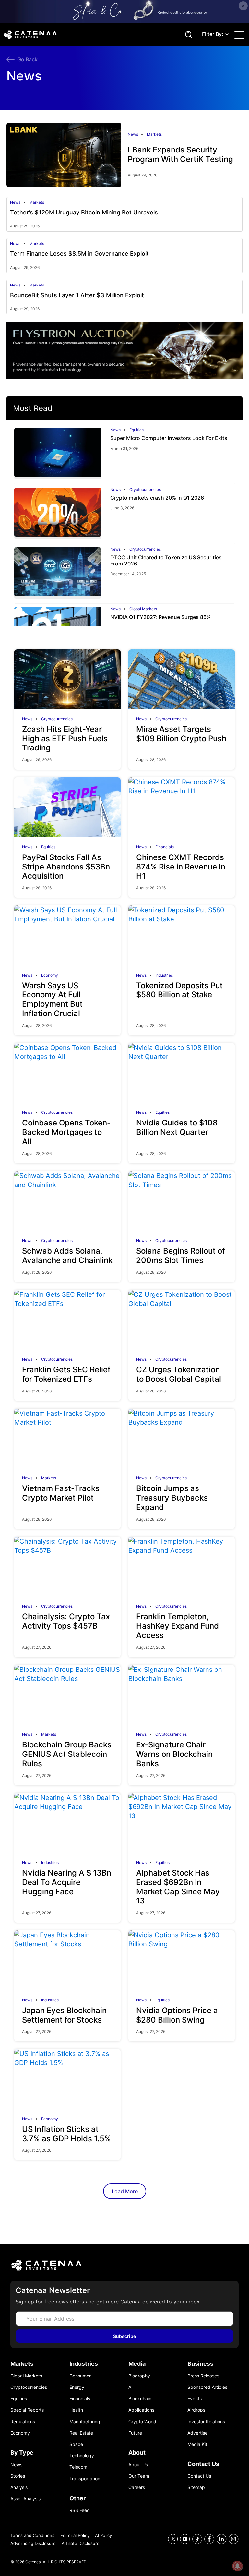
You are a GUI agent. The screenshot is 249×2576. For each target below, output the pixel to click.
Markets (154, 134)
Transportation (85, 2479)
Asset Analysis (25, 2499)
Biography (139, 2376)
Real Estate (81, 2433)
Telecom (78, 2467)
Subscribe (124, 2336)
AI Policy (103, 2535)
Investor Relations (206, 2421)
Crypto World (142, 2421)
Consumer (80, 2376)
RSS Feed (80, 2510)
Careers (137, 2487)
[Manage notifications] (237, 2566)
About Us (138, 2465)
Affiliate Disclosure (81, 2543)
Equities (136, 430)
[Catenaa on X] (173, 2539)
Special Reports (27, 2410)
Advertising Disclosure (33, 2543)
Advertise (197, 2433)
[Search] (187, 35)
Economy (50, 975)
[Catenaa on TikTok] (197, 2539)
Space (76, 2444)
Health (76, 2410)
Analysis (19, 2487)
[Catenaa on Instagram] (234, 2539)
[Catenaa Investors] (124, 2265)
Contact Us (199, 2476)
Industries (164, 975)
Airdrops (196, 2410)
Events (195, 2398)
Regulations (23, 2421)
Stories (18, 2476)
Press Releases (203, 2376)
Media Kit (197, 2444)
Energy (77, 2387)
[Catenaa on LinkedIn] (222, 2539)
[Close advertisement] (243, 6)
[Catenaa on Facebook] (209, 2539)
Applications (141, 2410)
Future (135, 2433)
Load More (125, 2191)
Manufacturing (85, 2421)
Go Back (27, 59)
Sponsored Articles (207, 2387)
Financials (165, 847)
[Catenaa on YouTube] (185, 2539)
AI (130, 2387)
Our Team (139, 2476)
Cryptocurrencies (145, 490)
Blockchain (140, 2398)
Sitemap (196, 2487)
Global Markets (143, 609)
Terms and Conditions (32, 2535)
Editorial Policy (75, 2535)
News (133, 134)
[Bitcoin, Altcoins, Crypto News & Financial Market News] (93, 35)
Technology (82, 2455)
